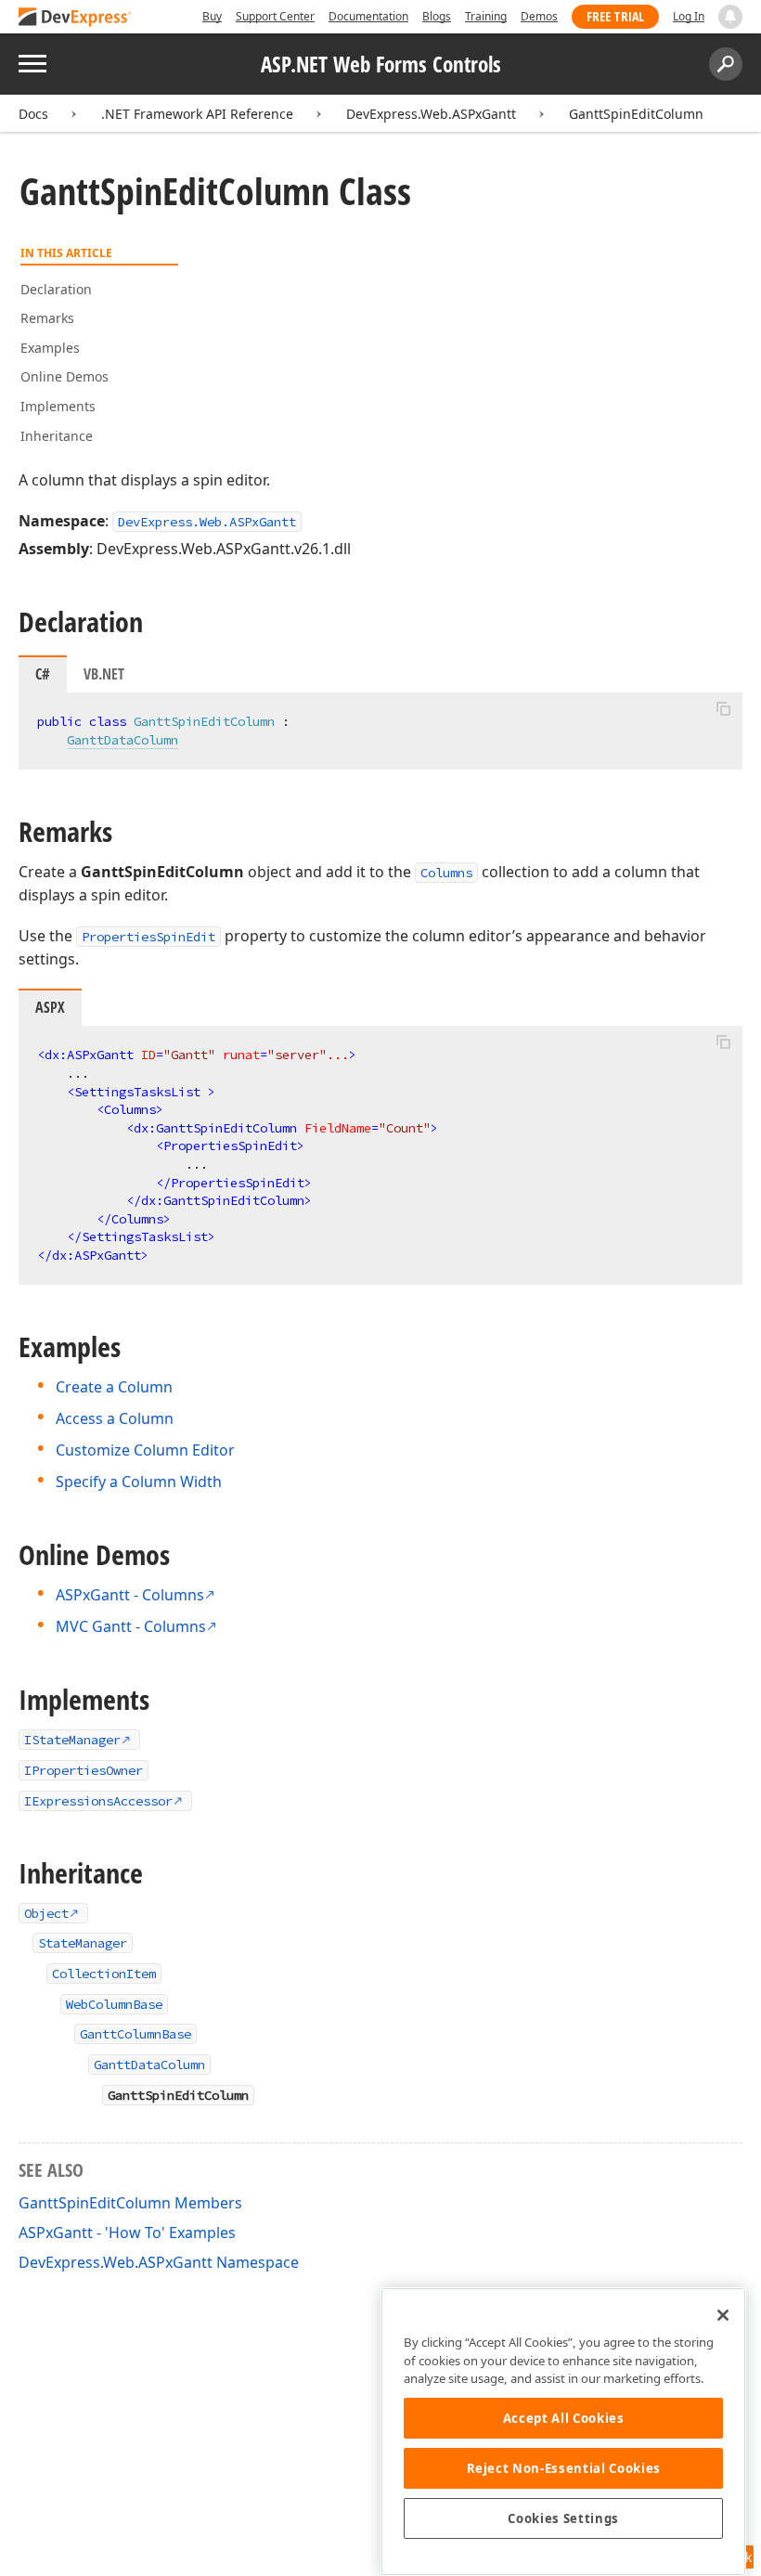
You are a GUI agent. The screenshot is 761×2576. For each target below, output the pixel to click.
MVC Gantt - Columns (131, 1626)
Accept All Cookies (564, 2418)
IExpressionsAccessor (98, 1801)
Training (486, 16)
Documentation (368, 16)
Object (46, 1913)
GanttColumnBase (135, 2034)
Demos (539, 16)
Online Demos (64, 376)
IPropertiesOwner (84, 1770)
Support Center (275, 16)
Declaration (56, 289)
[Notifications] (730, 17)
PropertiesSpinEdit (148, 937)
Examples (50, 348)
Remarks (47, 318)
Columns (446, 873)
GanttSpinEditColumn (636, 114)
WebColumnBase (114, 2004)
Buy (212, 16)
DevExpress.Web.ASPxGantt (431, 114)
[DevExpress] (75, 18)
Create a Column (114, 1387)
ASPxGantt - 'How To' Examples (127, 2233)
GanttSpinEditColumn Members (130, 2203)
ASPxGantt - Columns (130, 1595)
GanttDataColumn (123, 740)
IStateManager (72, 1740)
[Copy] (723, 708)
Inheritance (57, 436)
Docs (33, 114)
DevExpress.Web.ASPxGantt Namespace (159, 2262)
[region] (563, 2432)
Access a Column (115, 1418)
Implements (58, 406)
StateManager (83, 1943)
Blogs (437, 16)
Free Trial (615, 16)
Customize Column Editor (145, 1450)
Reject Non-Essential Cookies (564, 2468)
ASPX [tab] (50, 1007)
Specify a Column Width (139, 1482)
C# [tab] (43, 674)
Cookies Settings (563, 2518)
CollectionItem (104, 1974)
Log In (689, 16)
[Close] (723, 2315)
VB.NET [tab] (104, 674)
